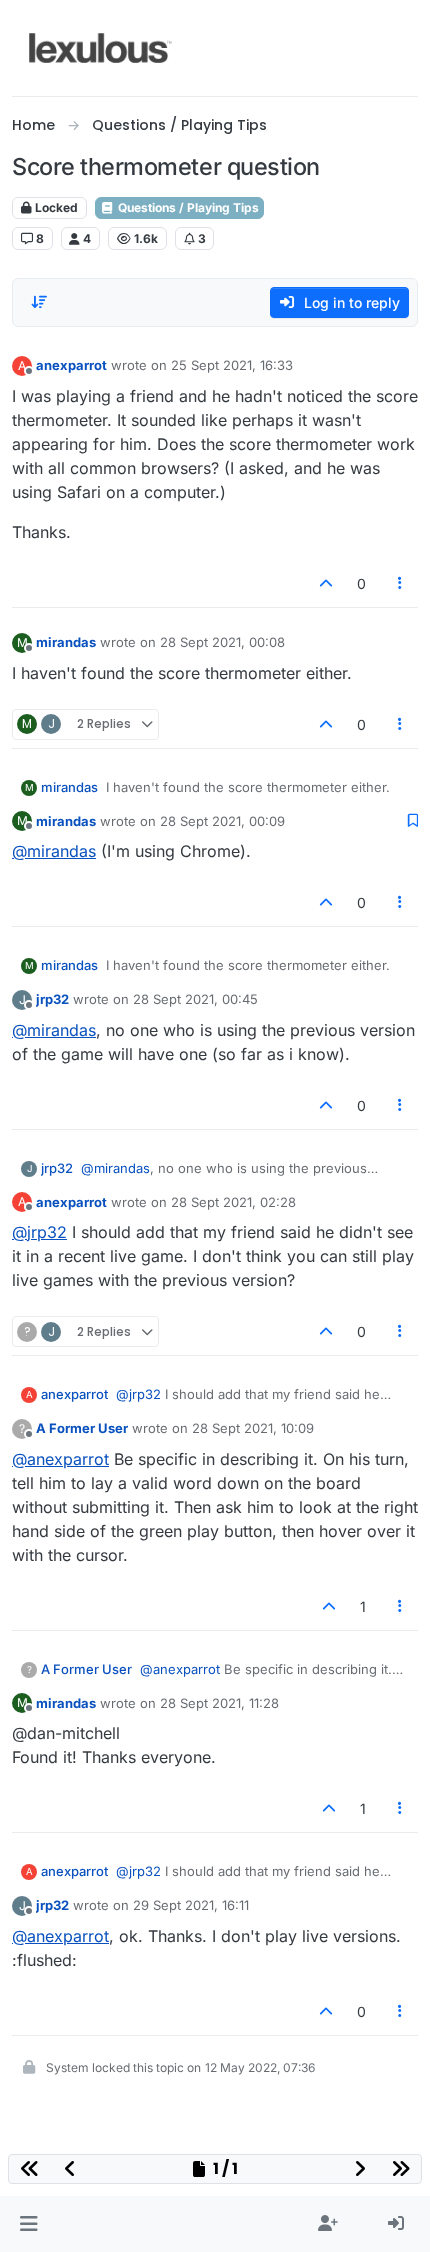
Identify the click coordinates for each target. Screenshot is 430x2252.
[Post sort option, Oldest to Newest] (39, 302)
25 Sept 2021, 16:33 (232, 365)
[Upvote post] (326, 583)
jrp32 (52, 999)
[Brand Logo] (100, 48)
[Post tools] (401, 583)
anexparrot (71, 365)
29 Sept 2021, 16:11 (191, 1905)
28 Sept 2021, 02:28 (233, 1202)
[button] (28, 2224)
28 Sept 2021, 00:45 (195, 999)
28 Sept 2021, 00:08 (222, 642)
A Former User (82, 1428)
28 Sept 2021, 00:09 (222, 821)
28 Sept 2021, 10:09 (253, 1428)
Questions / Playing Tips (187, 207)
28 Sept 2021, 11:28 (219, 1703)
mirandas (66, 642)
